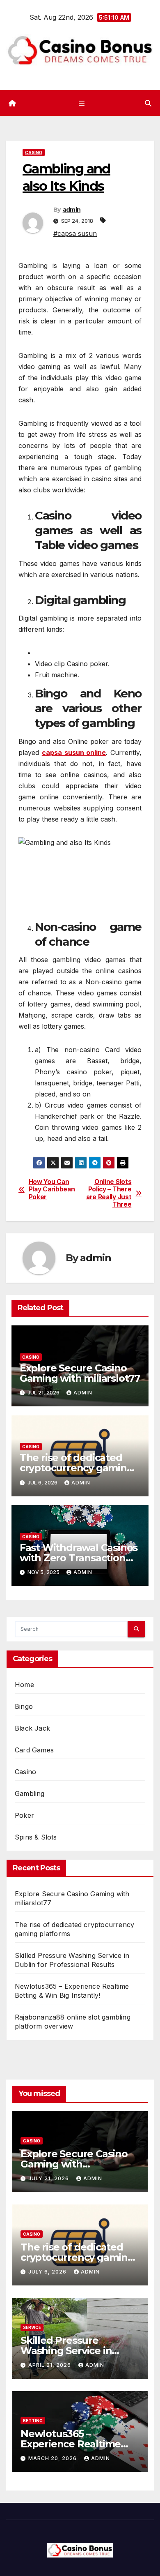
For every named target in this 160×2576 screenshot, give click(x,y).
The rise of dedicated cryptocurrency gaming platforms (77, 1468)
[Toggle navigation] (81, 103)
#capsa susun (75, 233)
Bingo (24, 1706)
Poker (24, 1815)
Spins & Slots (36, 1837)
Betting (33, 2421)
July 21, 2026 (49, 2178)
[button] (148, 103)
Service (32, 2327)
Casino (34, 152)
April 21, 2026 (50, 2365)
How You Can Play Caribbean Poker (52, 1190)
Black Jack (32, 1728)
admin (72, 210)
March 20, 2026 (53, 2458)
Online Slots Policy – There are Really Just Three (109, 1193)
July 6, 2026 (48, 2272)
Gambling (30, 1794)
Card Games (34, 1750)
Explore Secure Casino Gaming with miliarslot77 (80, 1373)
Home (24, 1685)
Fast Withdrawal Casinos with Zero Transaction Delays (79, 1558)
